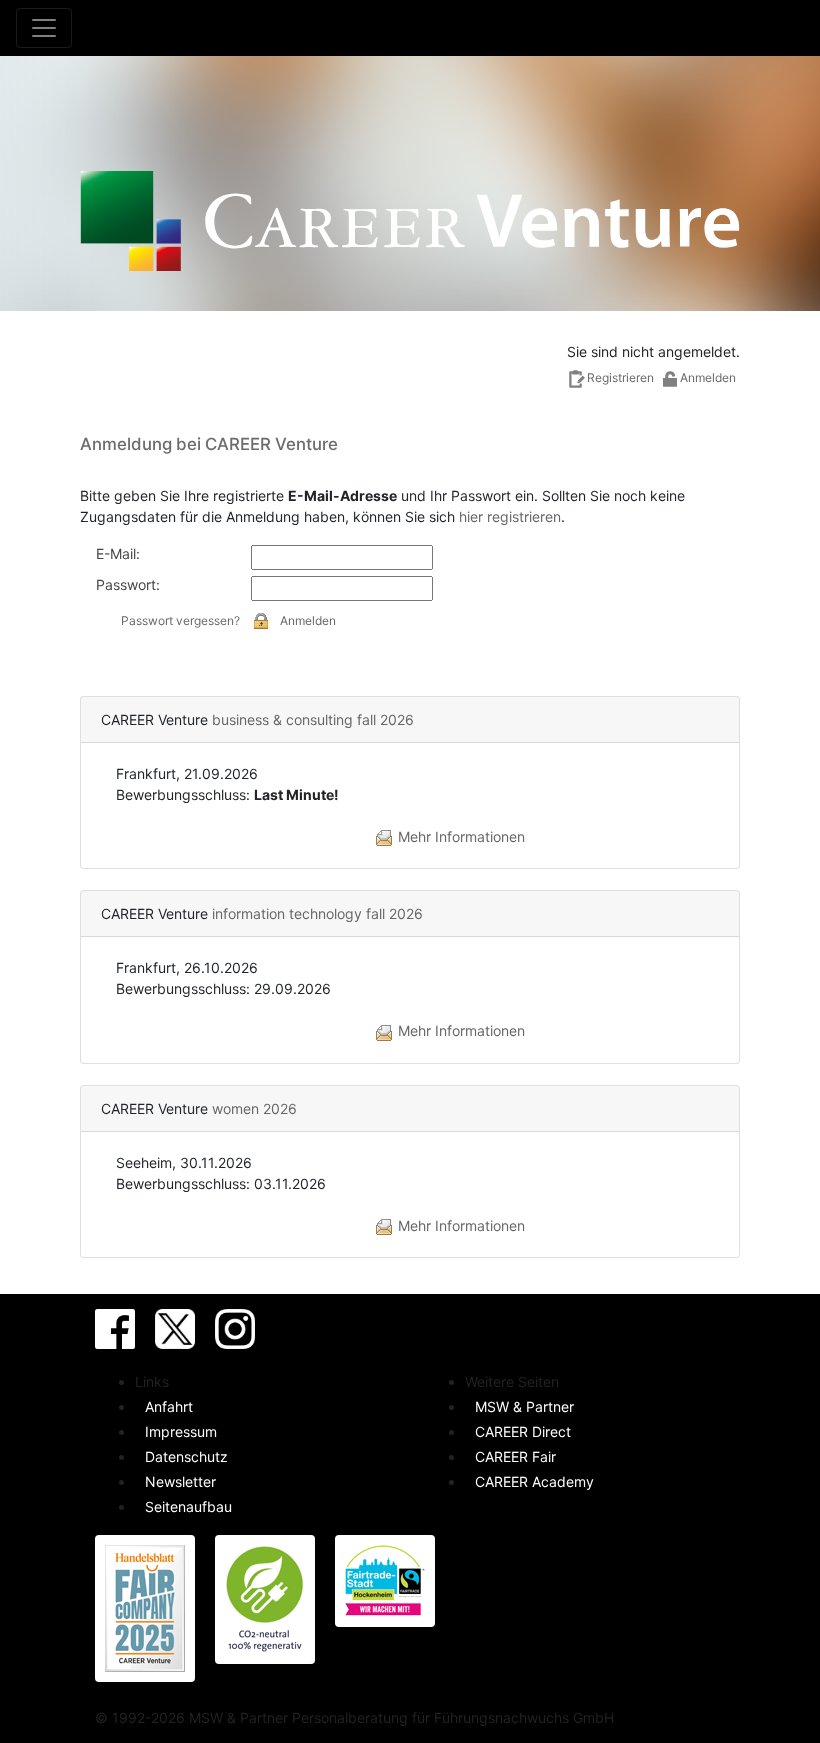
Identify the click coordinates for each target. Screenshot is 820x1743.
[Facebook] (115, 1329)
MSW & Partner (524, 1406)
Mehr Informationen (459, 836)
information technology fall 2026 (317, 913)
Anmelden (308, 620)
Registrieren (622, 377)
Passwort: (128, 584)
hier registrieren (510, 516)
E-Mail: (118, 553)
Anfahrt (169, 1406)
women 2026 (254, 1108)
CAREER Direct (523, 1431)
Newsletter (180, 1481)
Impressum (181, 1431)
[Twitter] (175, 1329)
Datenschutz (186, 1456)
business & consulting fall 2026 (313, 719)
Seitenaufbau (188, 1506)
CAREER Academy (534, 1481)
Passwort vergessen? (180, 620)
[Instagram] (235, 1329)
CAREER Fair (515, 1456)
